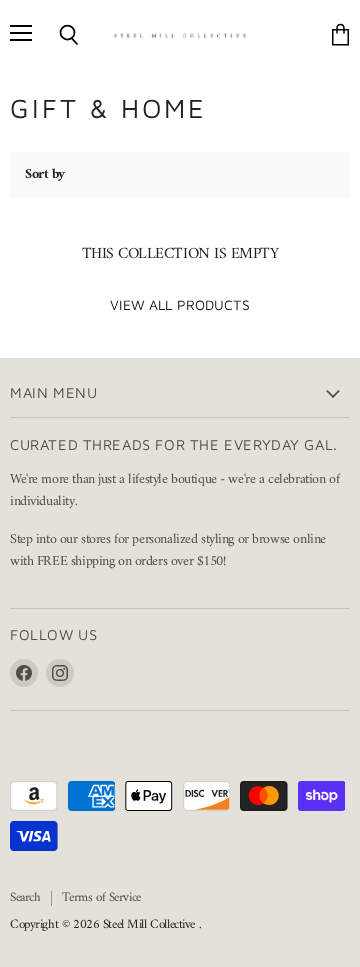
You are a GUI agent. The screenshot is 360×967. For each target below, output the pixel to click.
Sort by (45, 175)
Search (25, 897)
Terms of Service (101, 897)
